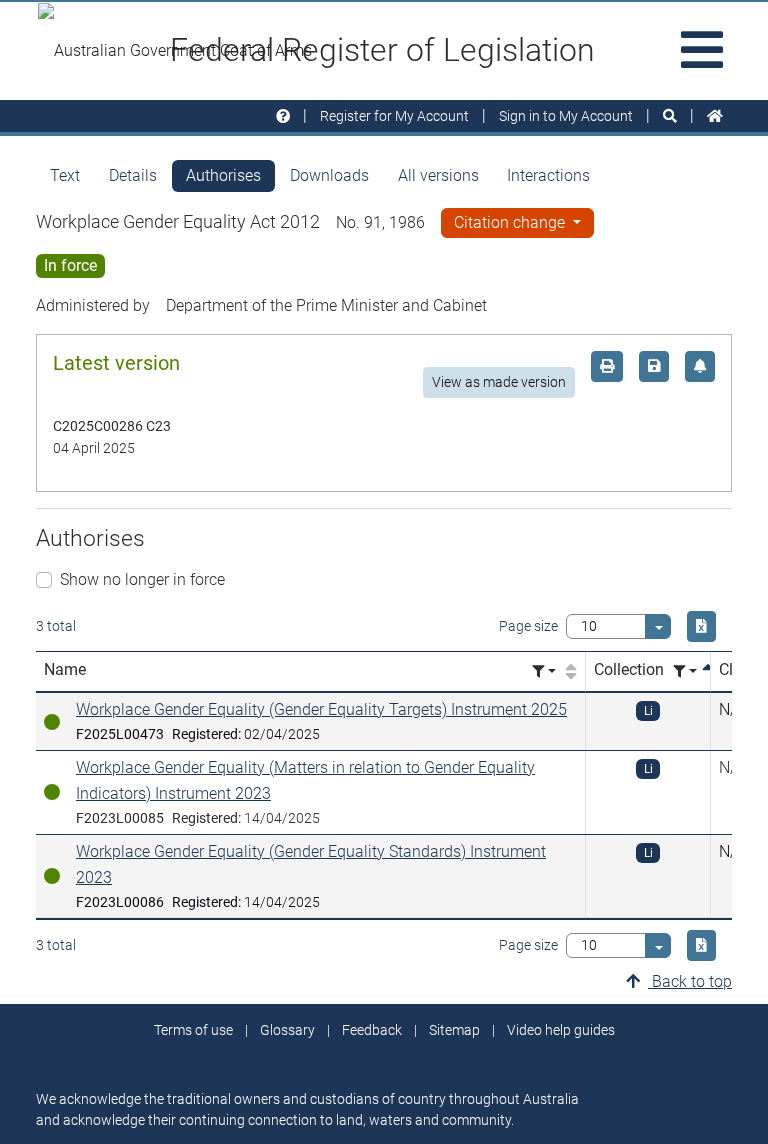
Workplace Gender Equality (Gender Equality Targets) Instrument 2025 (321, 709)
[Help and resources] (283, 116)
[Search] (670, 116)
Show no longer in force (142, 579)
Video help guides (561, 1030)
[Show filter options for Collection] (685, 671)
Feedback (372, 1030)
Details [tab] (133, 175)
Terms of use (193, 1030)
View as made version (499, 382)
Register (394, 116)
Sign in (566, 116)
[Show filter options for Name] (544, 671)
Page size (528, 626)
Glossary (287, 1030)
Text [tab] (65, 175)
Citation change (511, 222)
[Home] (715, 116)
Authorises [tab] (223, 175)
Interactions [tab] (548, 175)
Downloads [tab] (329, 175)
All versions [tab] (438, 175)
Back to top (690, 981)
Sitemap (454, 1030)
